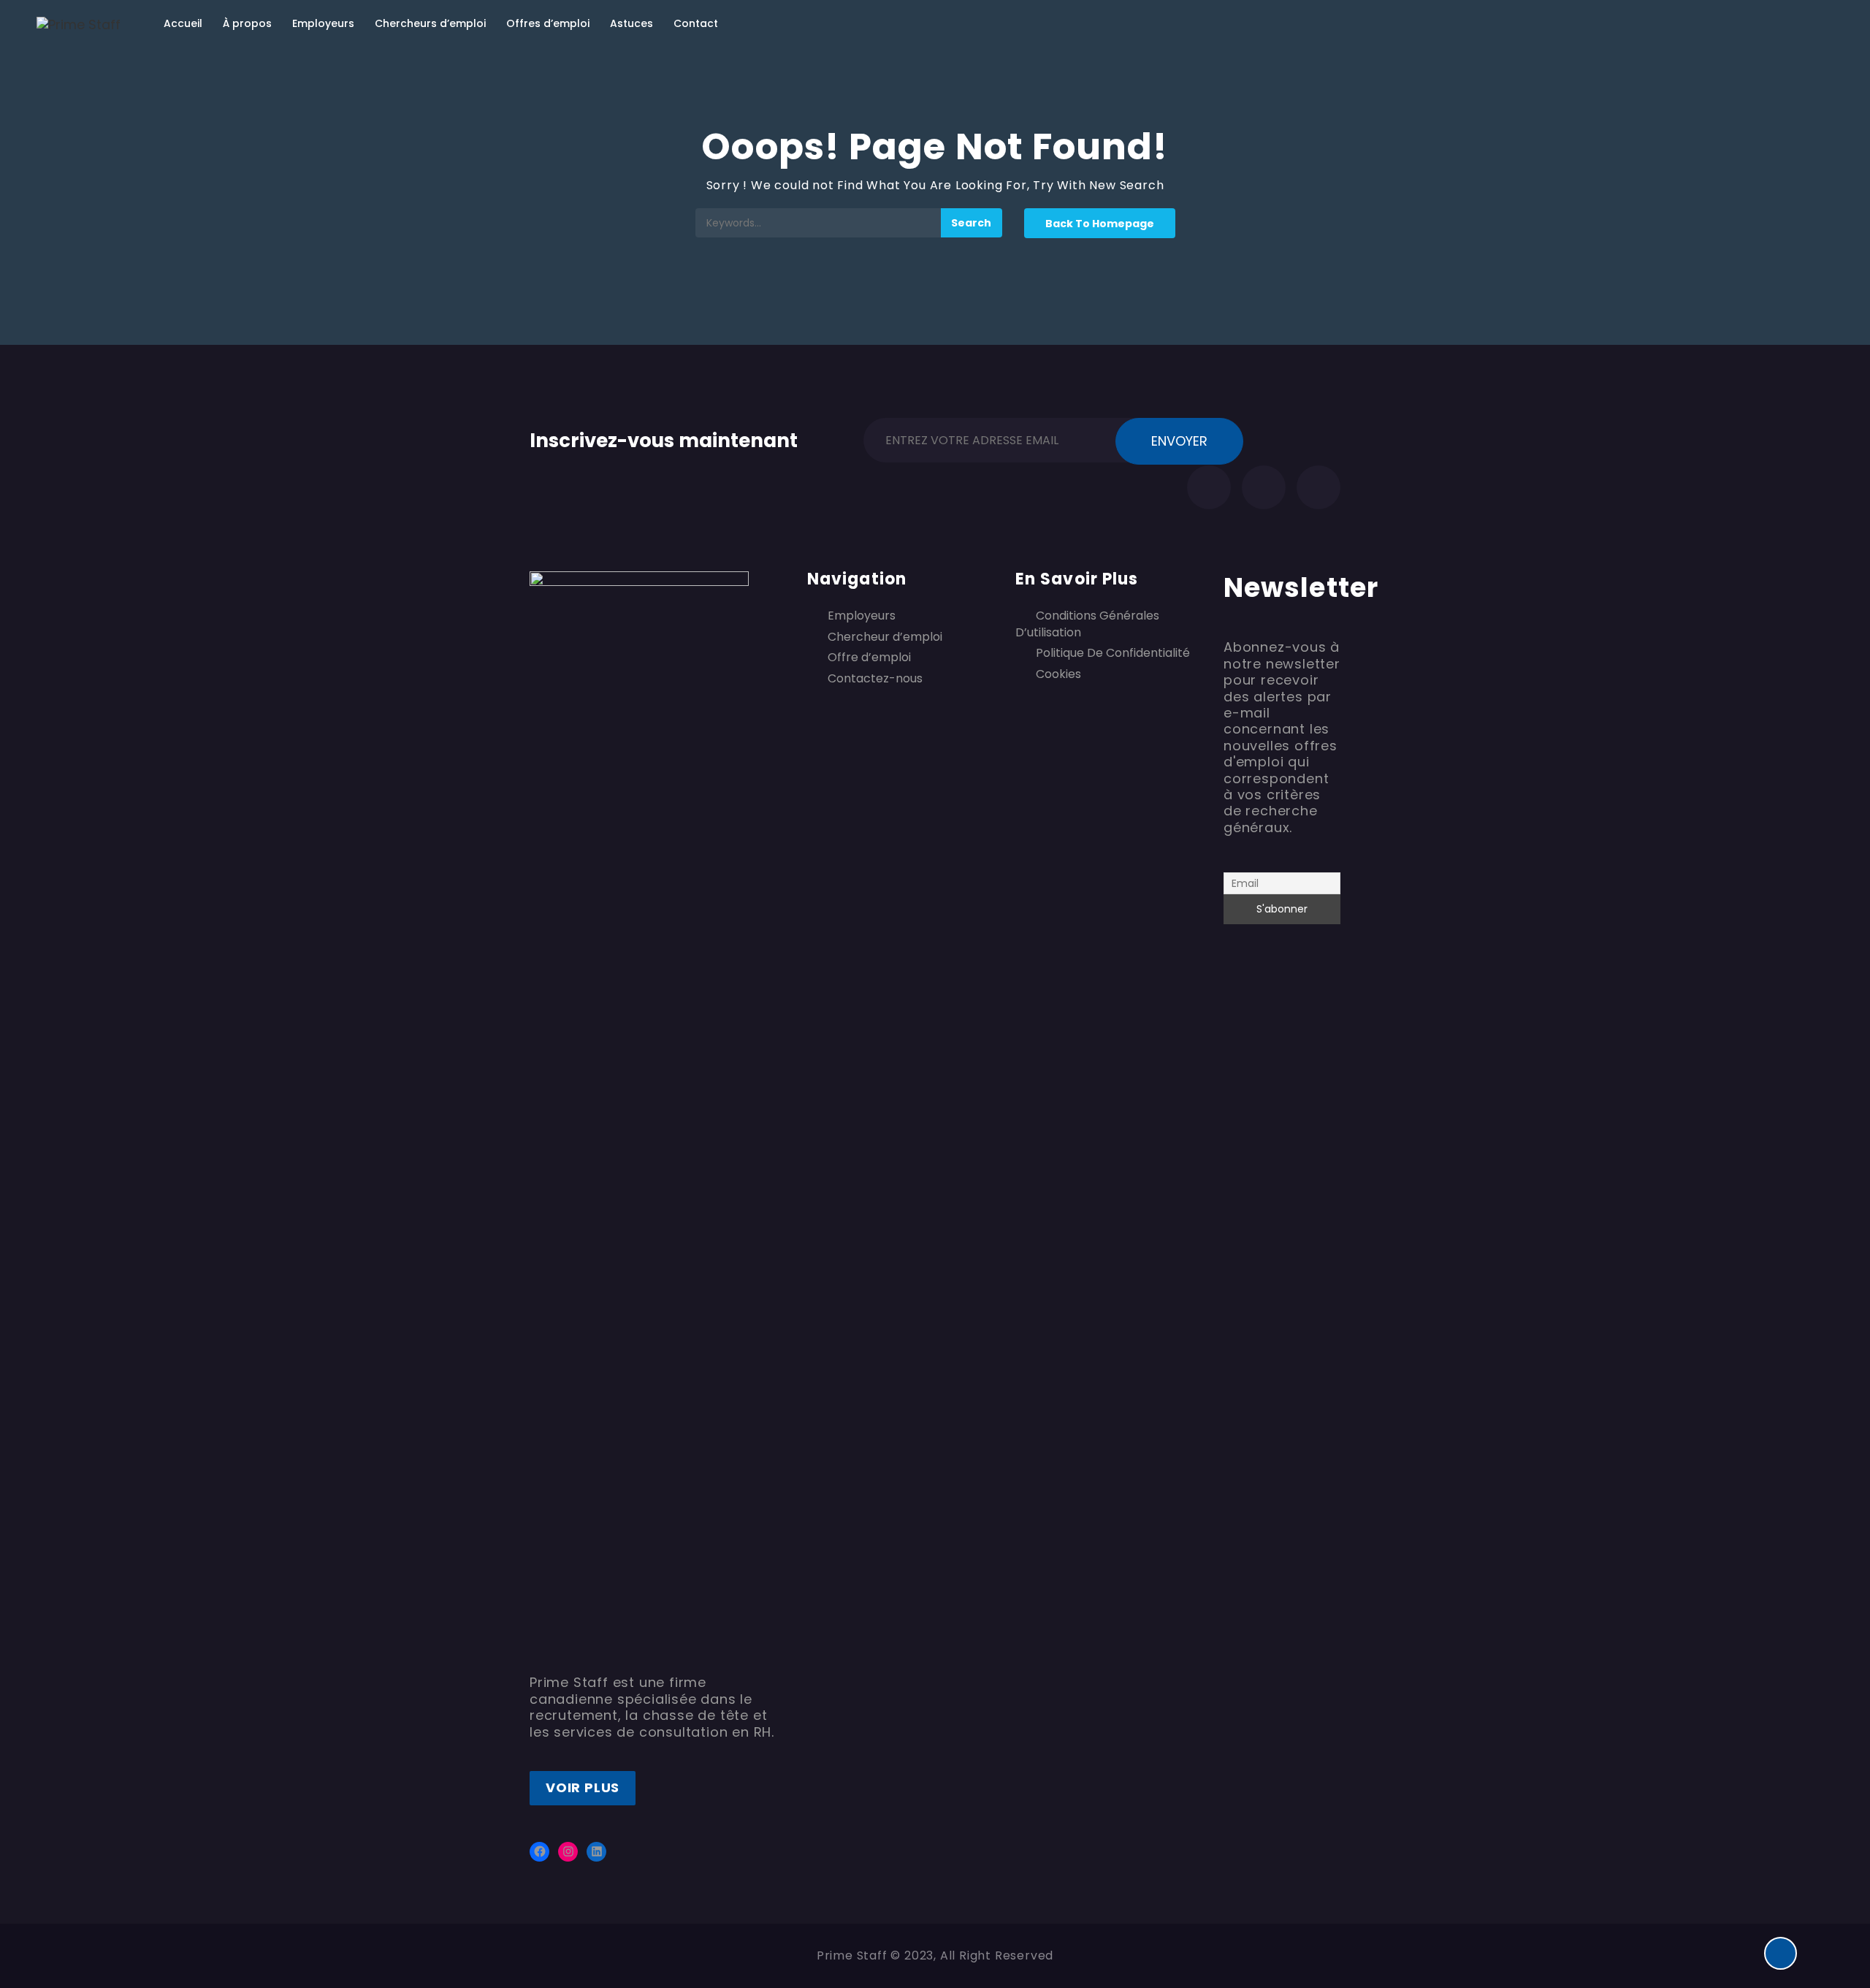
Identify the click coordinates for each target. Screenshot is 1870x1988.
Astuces (631, 23)
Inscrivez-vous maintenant (664, 438)
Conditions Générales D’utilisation (1087, 624)
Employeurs (323, 23)
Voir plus (583, 1787)
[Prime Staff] (79, 24)
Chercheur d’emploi (885, 637)
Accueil (183, 23)
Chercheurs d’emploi (430, 23)
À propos (247, 23)
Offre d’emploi (869, 658)
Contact (696, 23)
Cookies (1058, 674)
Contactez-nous (875, 679)
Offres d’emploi (548, 23)
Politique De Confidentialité (1113, 653)
